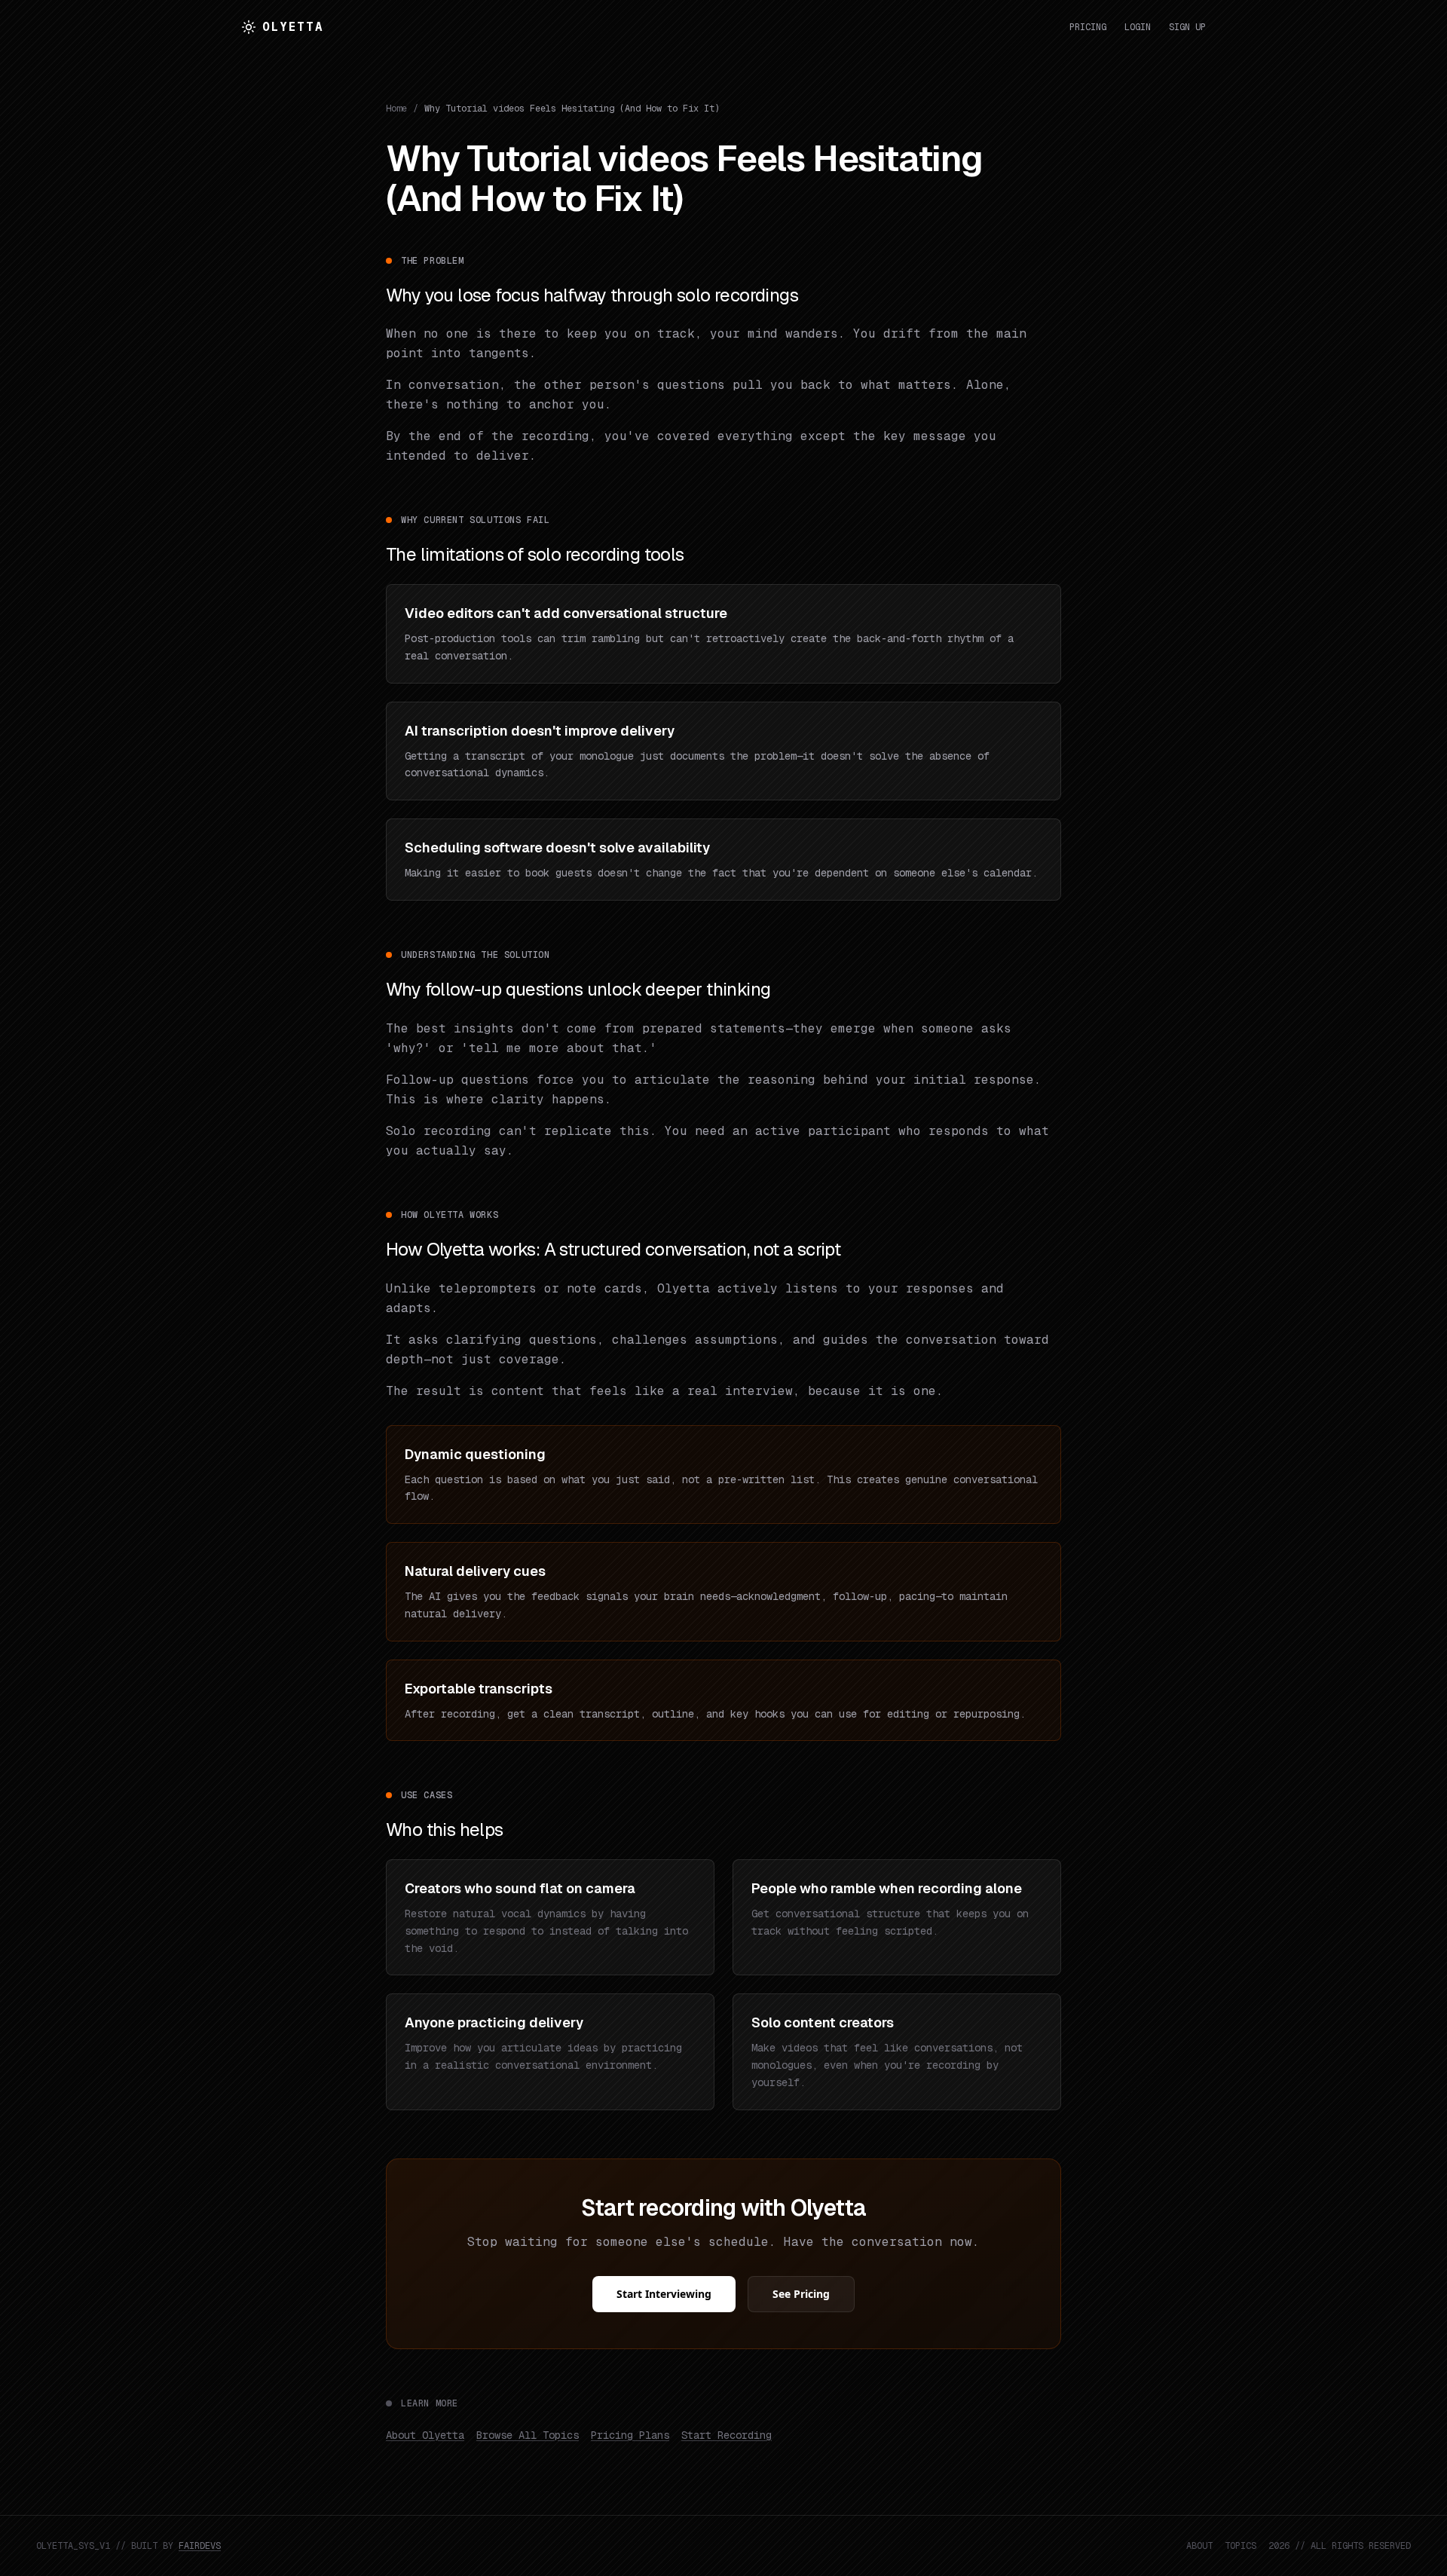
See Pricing (801, 2294)
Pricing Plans (630, 2435)
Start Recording (727, 2435)
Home (396, 109)
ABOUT (1199, 2546)
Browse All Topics (528, 2435)
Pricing (1088, 27)
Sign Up (1187, 27)
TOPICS (1241, 2546)
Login (1138, 27)
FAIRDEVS (200, 2546)
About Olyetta (425, 2435)
